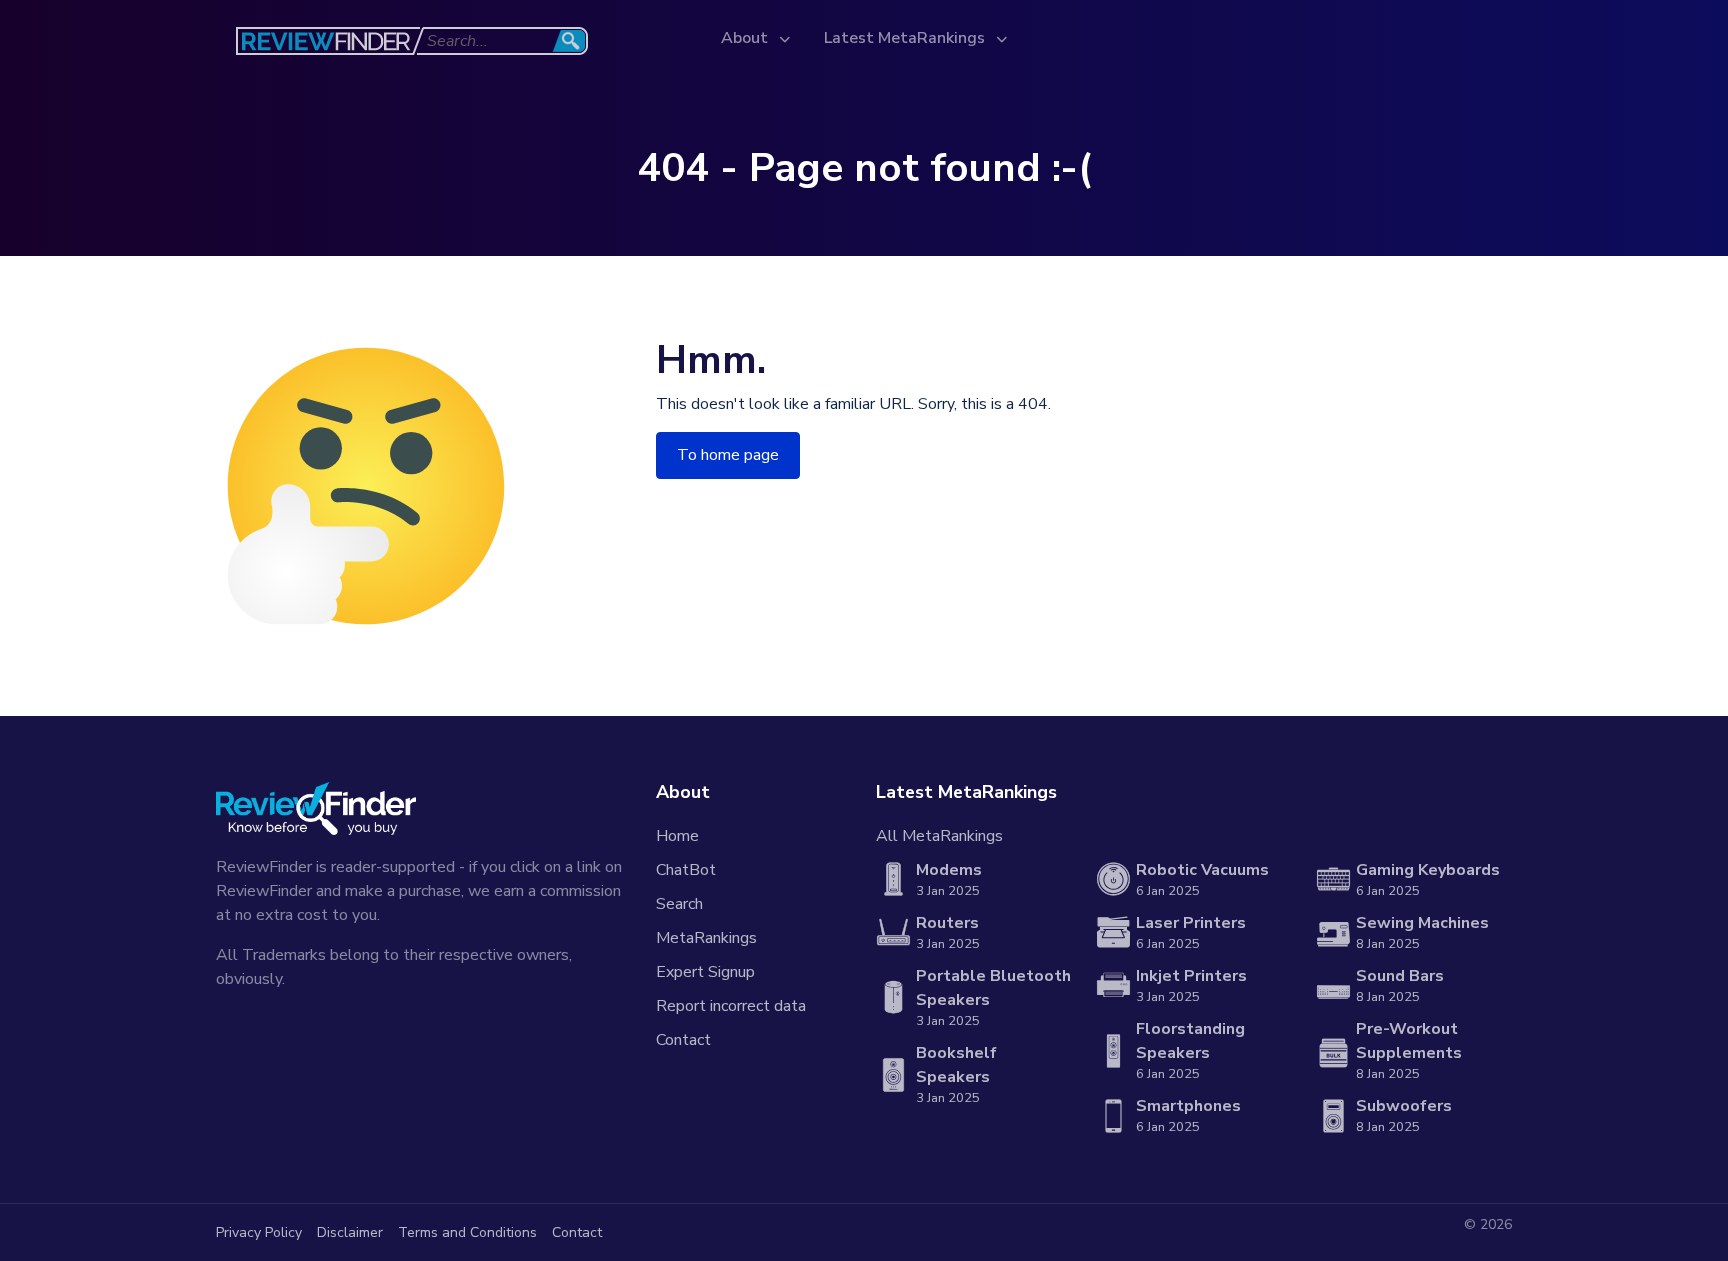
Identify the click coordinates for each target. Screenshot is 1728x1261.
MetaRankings (706, 938)
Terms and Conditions (467, 1232)
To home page (728, 455)
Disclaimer (350, 1232)
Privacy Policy (259, 1232)
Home (677, 836)
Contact (683, 1040)
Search (679, 904)
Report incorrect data (731, 1006)
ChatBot (686, 870)
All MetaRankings (939, 836)
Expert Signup (705, 972)
